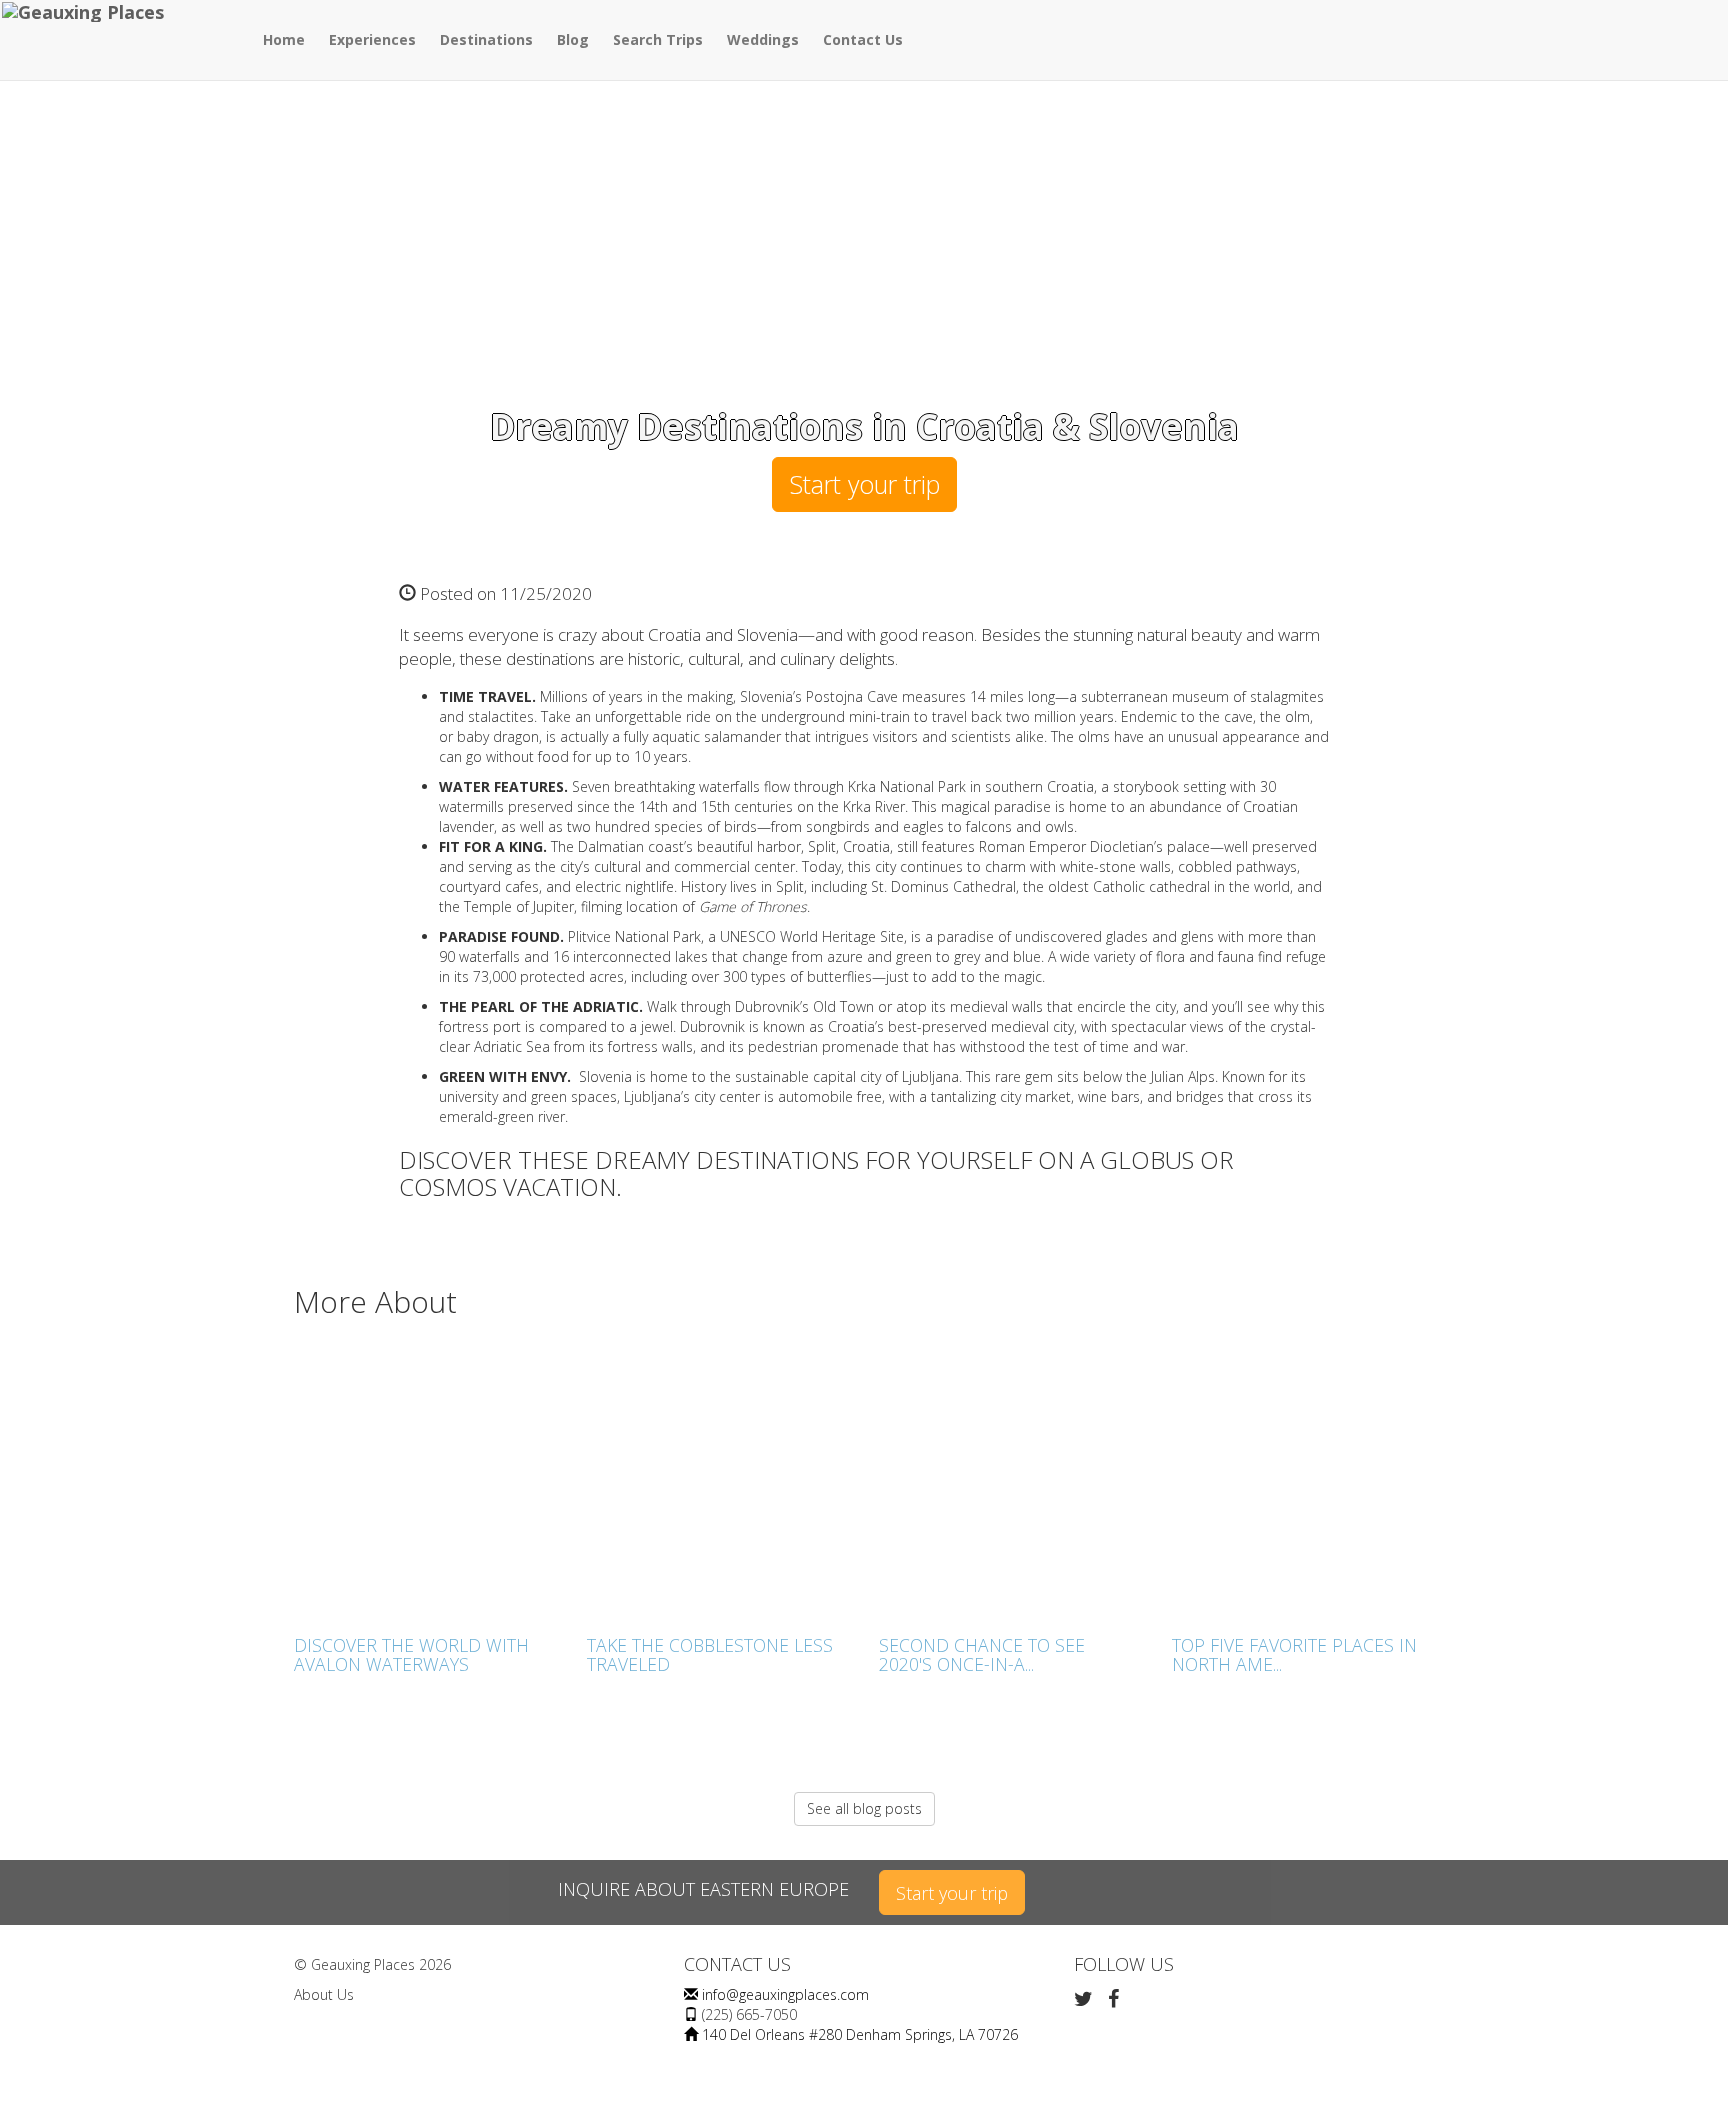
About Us (324, 1994)
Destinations (486, 39)
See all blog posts (864, 1808)
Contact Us (863, 39)
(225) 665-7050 (749, 2014)
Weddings (763, 39)
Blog (573, 39)
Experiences (372, 39)
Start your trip (864, 484)
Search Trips (658, 39)
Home (284, 39)
